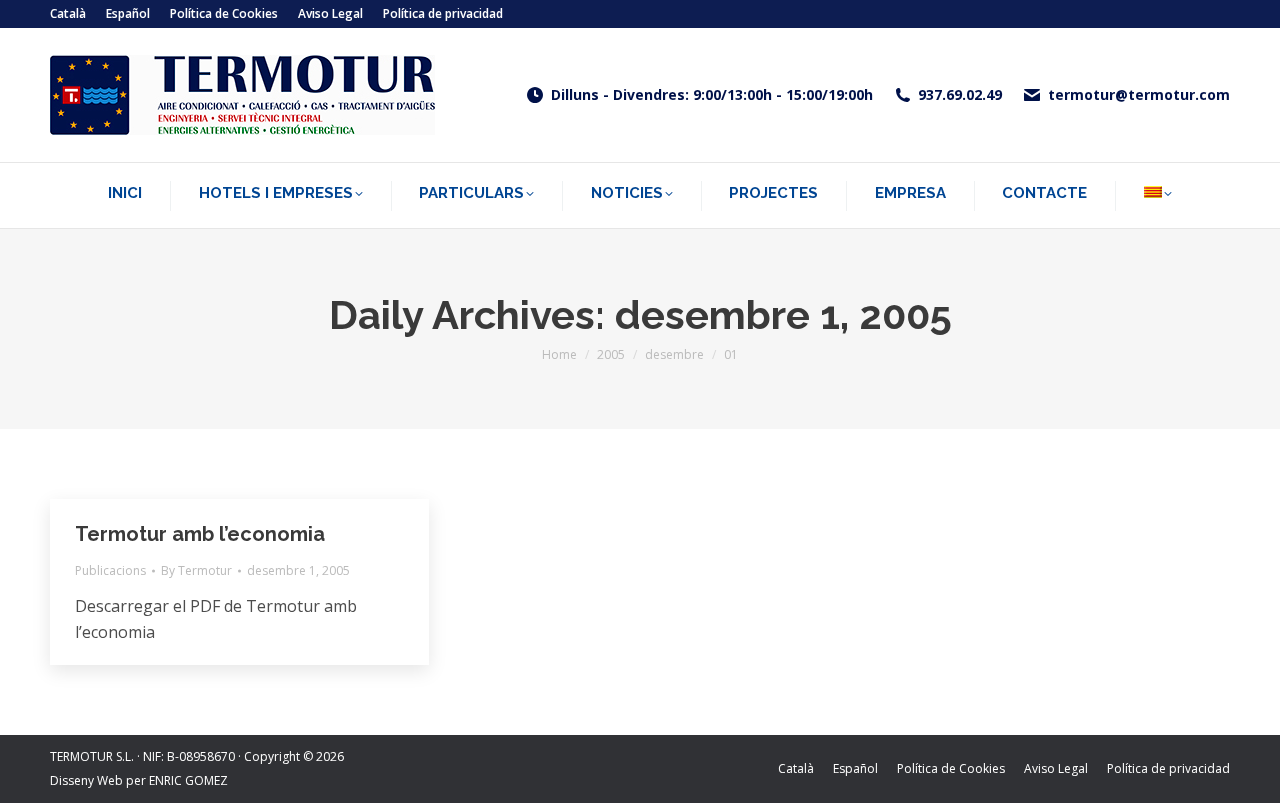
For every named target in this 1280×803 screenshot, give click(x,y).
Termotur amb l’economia (200, 534)
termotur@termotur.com (1139, 95)
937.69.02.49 (960, 95)
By (196, 570)
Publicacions (110, 570)
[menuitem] (68, 14)
